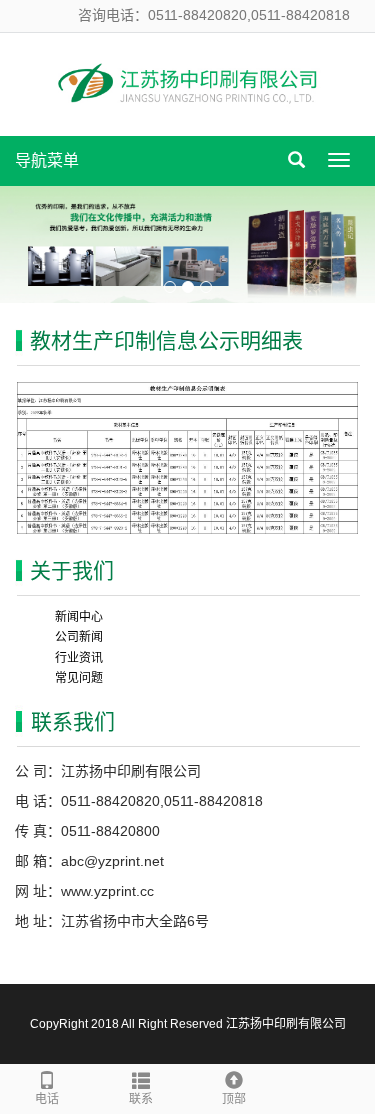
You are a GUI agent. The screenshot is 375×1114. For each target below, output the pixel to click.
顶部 (234, 1099)
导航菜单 (47, 160)
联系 (141, 1099)
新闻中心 (79, 617)
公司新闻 (79, 637)
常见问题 (79, 678)
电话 (47, 1099)
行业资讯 (79, 658)
